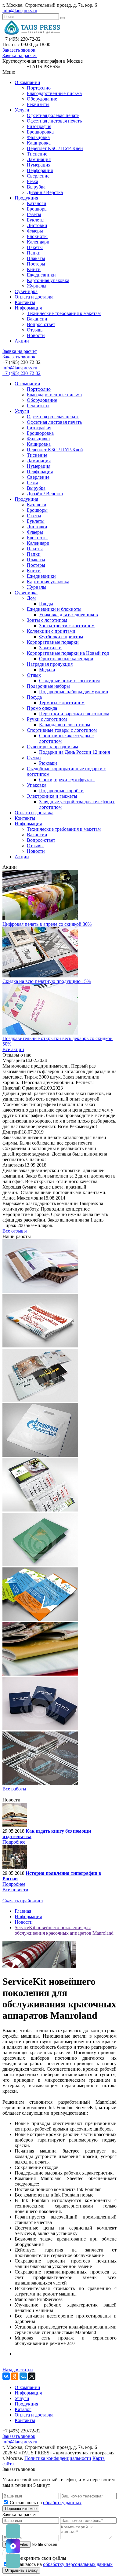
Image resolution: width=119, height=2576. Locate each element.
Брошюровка (40, 132)
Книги (34, 269)
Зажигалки (50, 648)
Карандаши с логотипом (65, 725)
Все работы (14, 1789)
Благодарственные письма (54, 93)
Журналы (37, 286)
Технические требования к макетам (64, 313)
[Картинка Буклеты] (40, 1400)
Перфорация (40, 170)
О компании (27, 82)
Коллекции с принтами (51, 631)
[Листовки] (40, 1619)
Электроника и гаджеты (52, 796)
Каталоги (37, 203)
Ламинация (39, 159)
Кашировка (39, 143)
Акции (22, 341)
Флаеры (35, 231)
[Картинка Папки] (40, 1565)
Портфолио (39, 88)
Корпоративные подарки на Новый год (68, 653)
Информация (28, 308)
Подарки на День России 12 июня (74, 752)
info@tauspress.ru (20, 11)
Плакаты (36, 258)
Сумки (34, 758)
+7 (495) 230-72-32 (22, 373)
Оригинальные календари (66, 659)
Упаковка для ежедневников (69, 615)
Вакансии (37, 319)
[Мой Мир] (23, 2376)
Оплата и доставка (34, 297)
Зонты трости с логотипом (67, 626)
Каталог (23, 2409)
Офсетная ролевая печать (53, 115)
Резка (32, 181)
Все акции (13, 1049)
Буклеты (36, 220)
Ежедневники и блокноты (54, 609)
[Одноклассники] (15, 2376)
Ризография (39, 126)
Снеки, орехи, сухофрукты (67, 780)
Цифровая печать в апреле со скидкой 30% (47, 924)
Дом (31, 598)
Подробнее (14, 1842)
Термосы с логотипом (62, 703)
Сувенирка (26, 291)
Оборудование (42, 99)
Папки (34, 253)
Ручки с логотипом (47, 719)
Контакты (25, 302)
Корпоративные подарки (53, 642)
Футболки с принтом (61, 637)
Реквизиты (38, 104)
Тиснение (37, 154)
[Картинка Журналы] (40, 1674)
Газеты (34, 214)
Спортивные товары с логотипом (62, 730)
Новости (36, 335)
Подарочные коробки (61, 791)
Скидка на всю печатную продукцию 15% (47, 981)
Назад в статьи (18, 2370)
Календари (38, 242)
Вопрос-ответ (41, 324)
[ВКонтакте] (6, 2376)
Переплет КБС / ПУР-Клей (55, 148)
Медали (47, 670)
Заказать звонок (19, 50)
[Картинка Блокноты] (40, 1783)
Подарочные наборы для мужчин (74, 692)
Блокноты (37, 236)
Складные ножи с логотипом (69, 681)
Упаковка (37, 785)
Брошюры (37, 209)
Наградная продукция (50, 664)
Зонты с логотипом (47, 620)
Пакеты (35, 247)
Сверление (38, 176)
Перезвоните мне (21, 2509)
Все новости (15, 1890)
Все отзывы (15, 1231)
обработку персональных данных (78, 2564)
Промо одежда (42, 708)
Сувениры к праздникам (52, 747)
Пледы (46, 604)
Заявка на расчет (20, 55)
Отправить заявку (21, 2570)
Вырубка (36, 187)
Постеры (36, 264)
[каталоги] (40, 1291)
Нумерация (39, 165)
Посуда (34, 697)
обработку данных (62, 2503)
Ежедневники (41, 275)
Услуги (22, 110)
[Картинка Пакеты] (40, 1455)
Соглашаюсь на (46, 2503)
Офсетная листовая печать (54, 121)
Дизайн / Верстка (45, 192)
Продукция (26, 198)
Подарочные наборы (48, 686)
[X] (32, 2376)
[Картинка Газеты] (40, 1346)
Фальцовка (38, 137)
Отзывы (35, 330)
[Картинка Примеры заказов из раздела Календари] (40, 1510)
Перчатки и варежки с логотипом (74, 714)
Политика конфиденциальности (58, 2458)
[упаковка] (40, 1729)
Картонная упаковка (48, 280)
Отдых (34, 675)
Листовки (37, 225)
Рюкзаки (48, 763)
